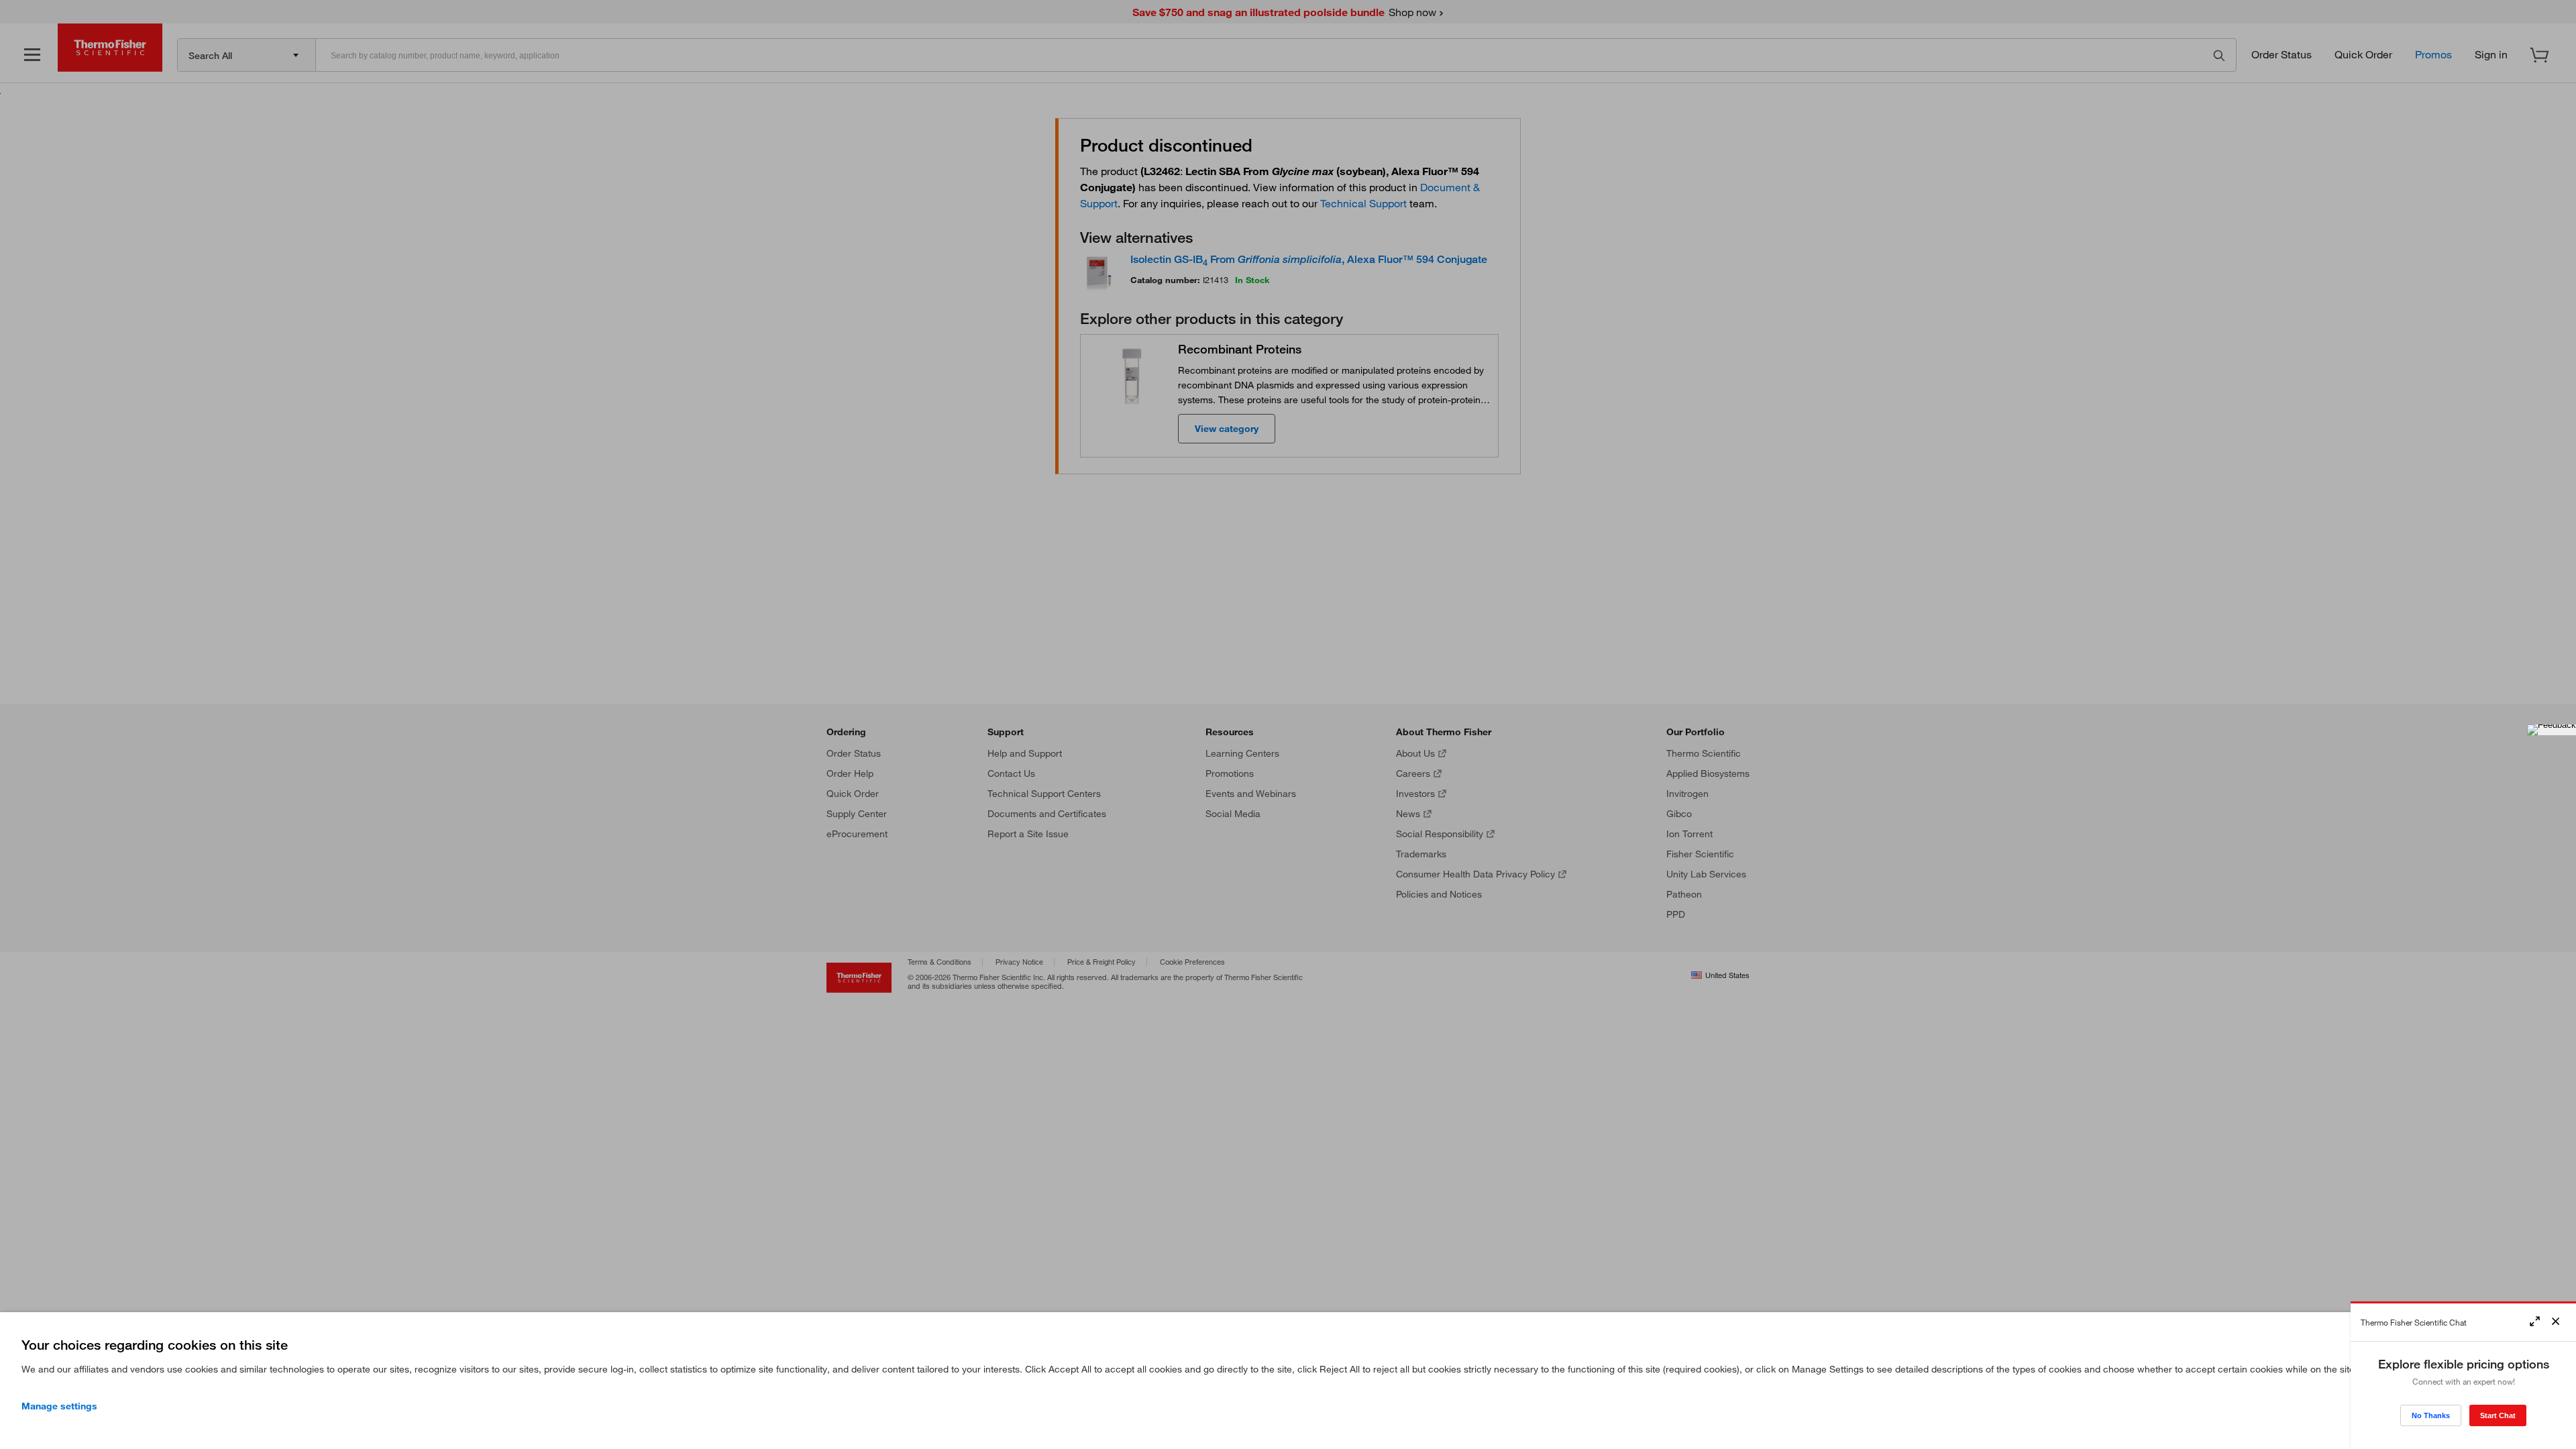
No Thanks (2431, 1415)
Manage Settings (59, 1406)
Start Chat (2498, 1415)
